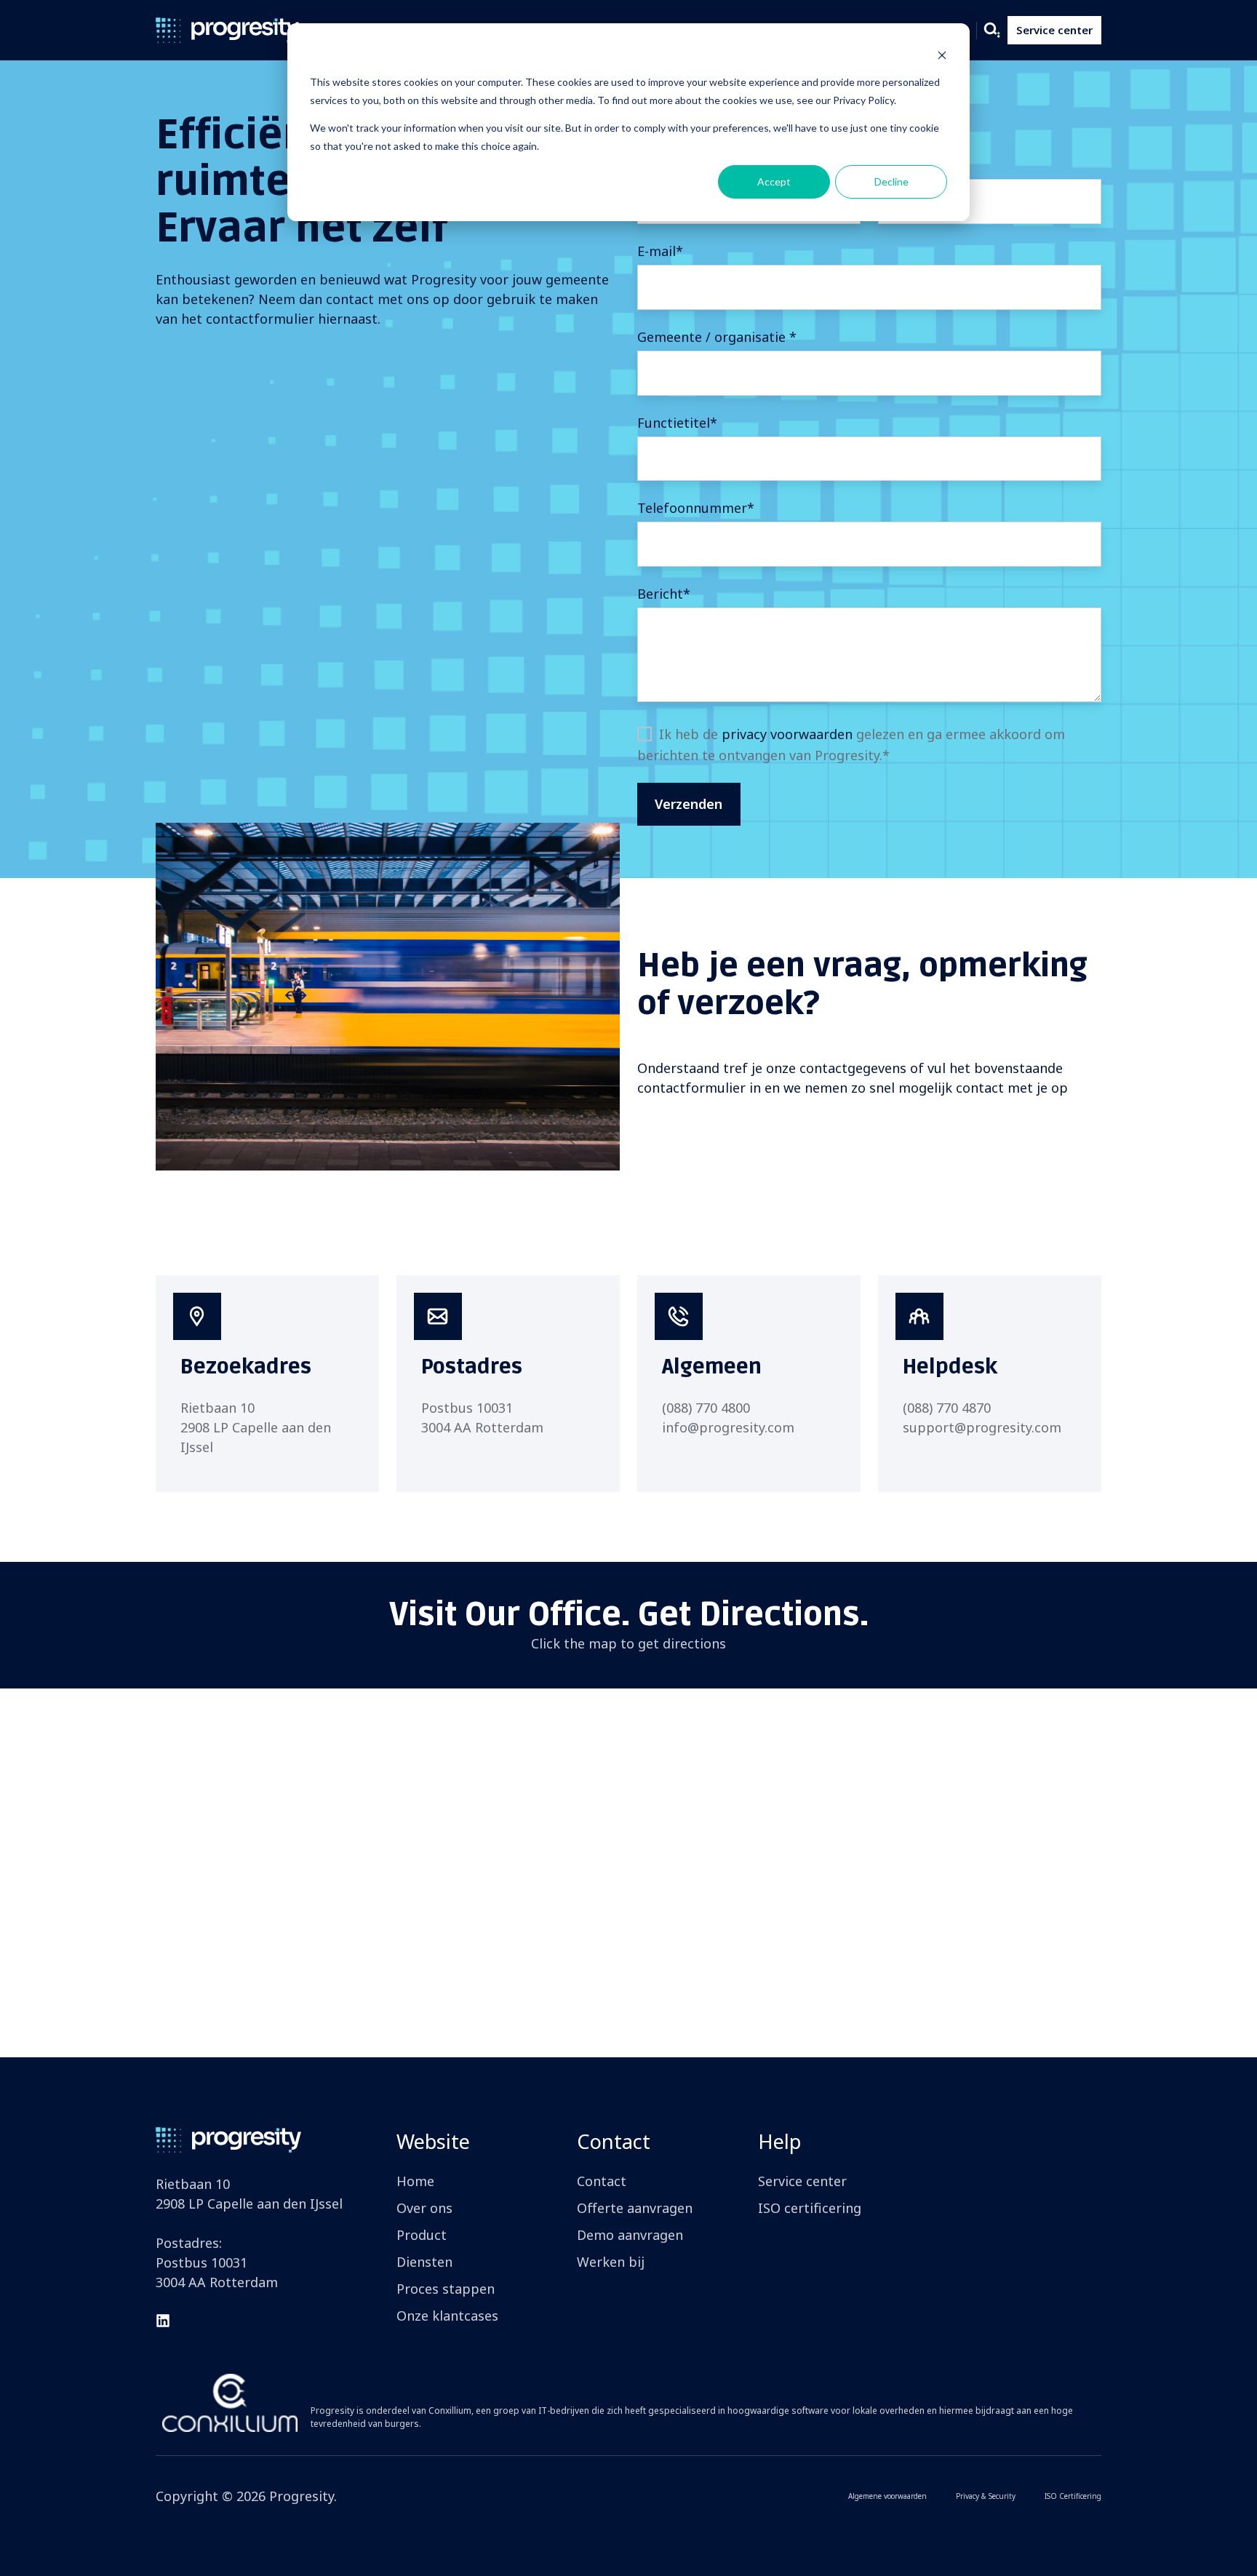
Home (415, 2181)
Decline (891, 182)
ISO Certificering (1073, 2496)
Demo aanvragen (630, 2235)
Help (779, 2141)
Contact (614, 2141)
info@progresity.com (728, 1427)
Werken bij (611, 2262)
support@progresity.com (982, 1427)
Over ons (424, 2208)
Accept (774, 182)
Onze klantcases (447, 2316)
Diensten (424, 2262)
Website (433, 2141)
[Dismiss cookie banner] (942, 55)
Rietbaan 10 (218, 1408)
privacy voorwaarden (787, 734)
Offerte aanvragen (635, 2208)
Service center (1054, 30)
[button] (992, 31)
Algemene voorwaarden (887, 2496)
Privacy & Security (986, 2496)
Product (422, 2235)
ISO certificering (810, 2208)
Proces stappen (446, 2289)
